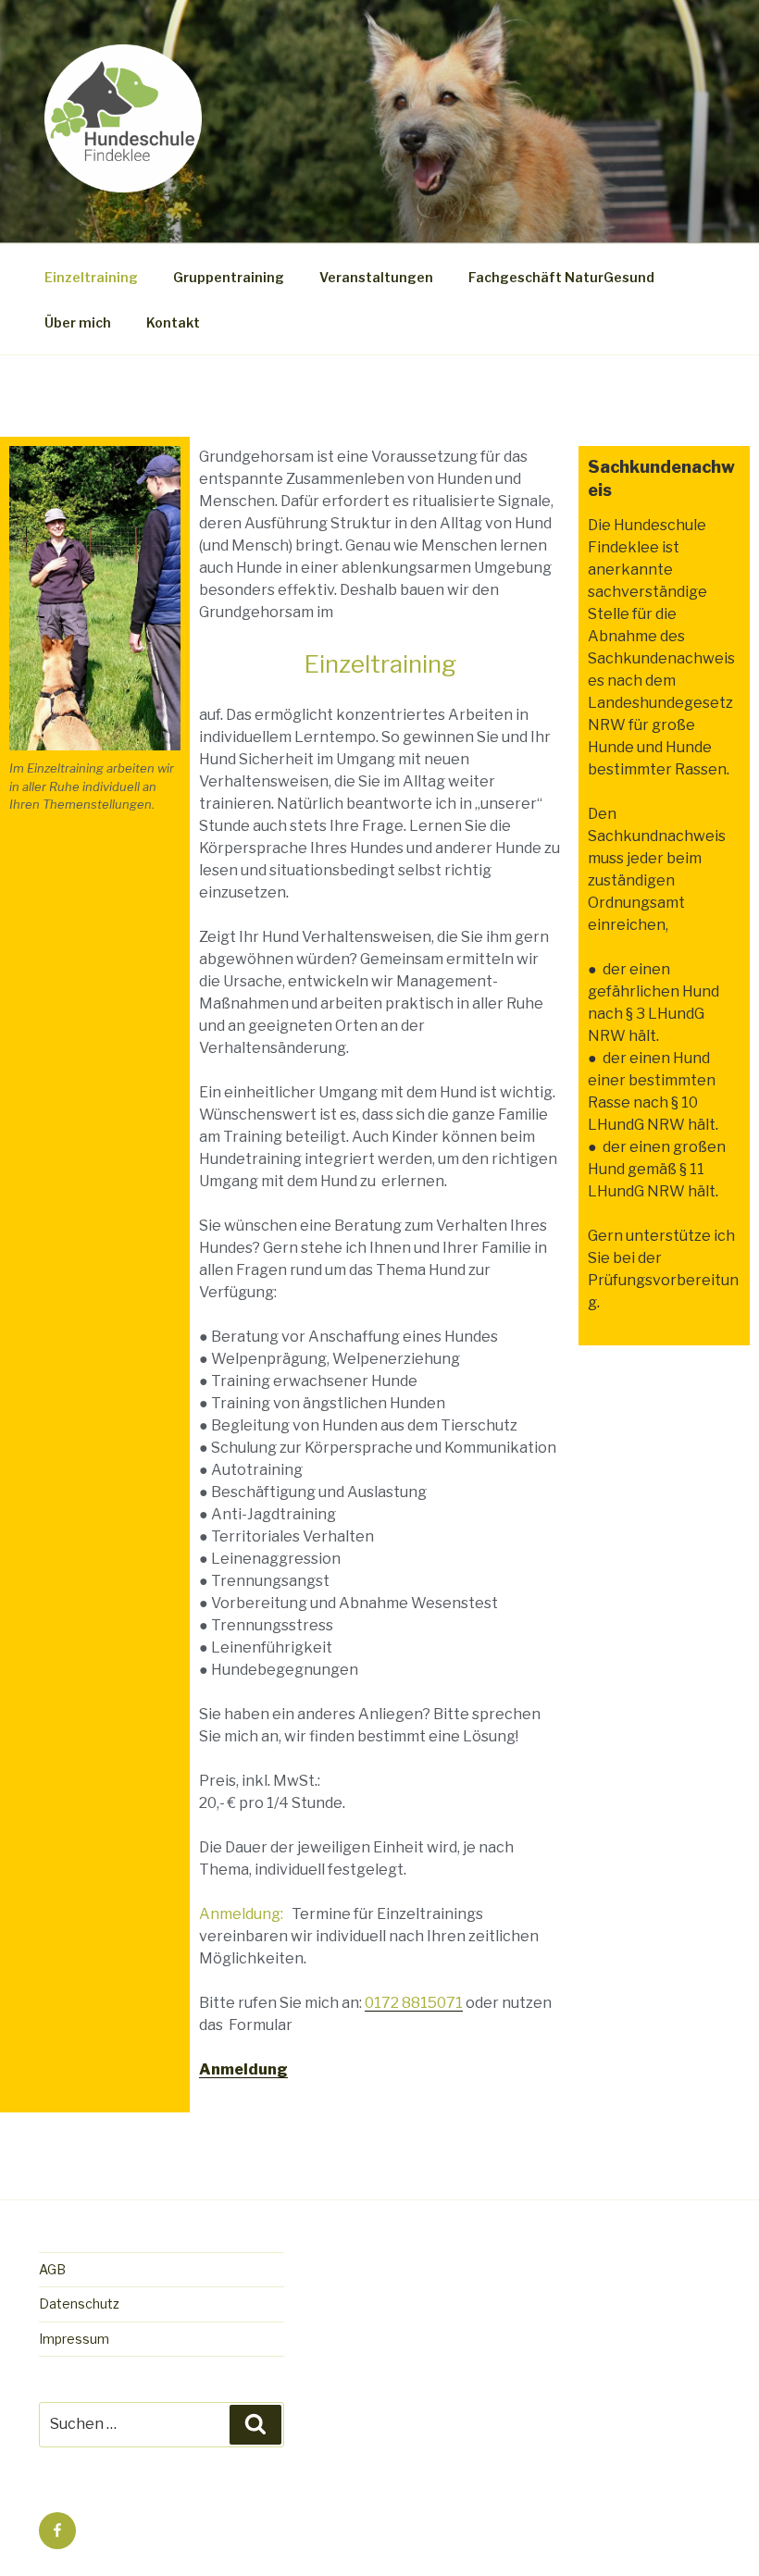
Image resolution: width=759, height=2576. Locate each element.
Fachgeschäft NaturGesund (561, 277)
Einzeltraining (91, 277)
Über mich (78, 322)
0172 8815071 (414, 2003)
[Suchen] (255, 2424)
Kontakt (173, 322)
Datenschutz (79, 2304)
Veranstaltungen (376, 277)
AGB (52, 2269)
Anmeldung (243, 2069)
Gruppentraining (229, 277)
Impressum (74, 2339)
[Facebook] (57, 2531)
